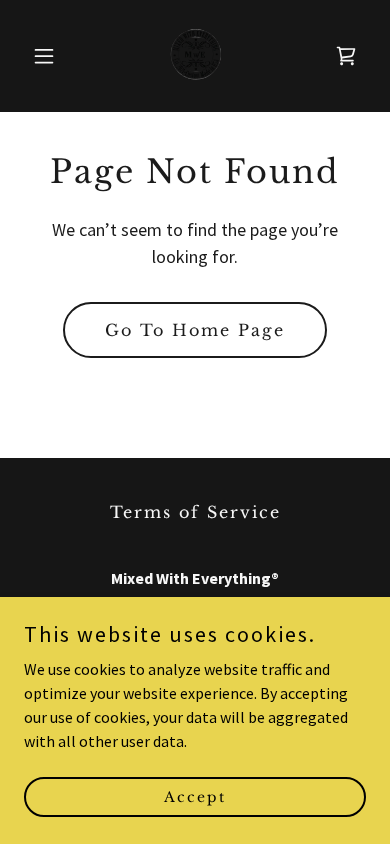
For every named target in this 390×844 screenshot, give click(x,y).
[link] (195, 56)
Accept (195, 796)
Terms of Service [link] (195, 512)
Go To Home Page (195, 330)
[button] (49, 56)
